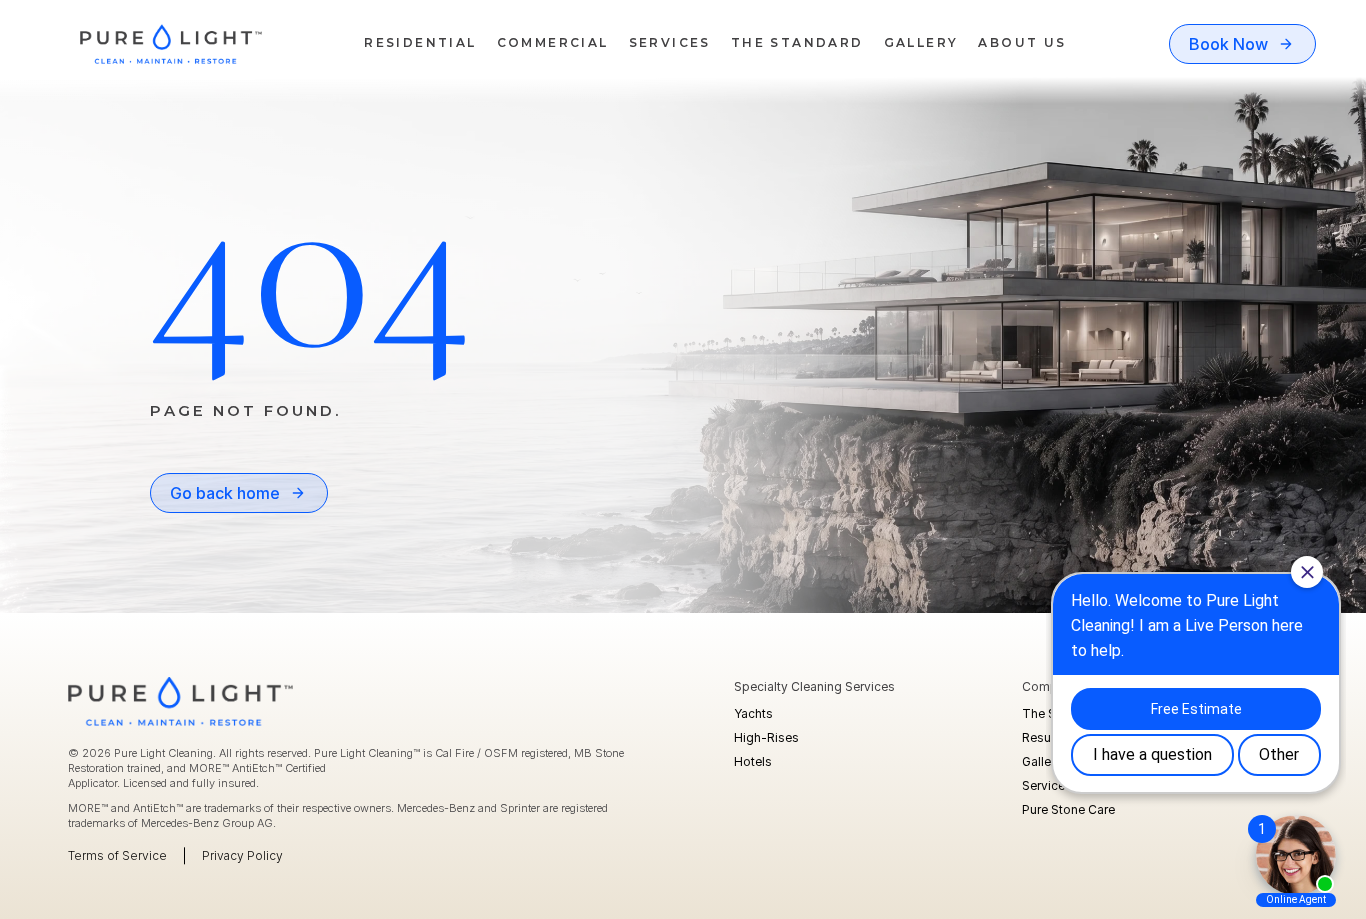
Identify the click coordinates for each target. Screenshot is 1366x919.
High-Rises (766, 737)
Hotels (753, 761)
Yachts (753, 713)
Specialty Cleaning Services (814, 686)
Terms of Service (117, 855)
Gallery (1042, 761)
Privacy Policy (242, 855)
